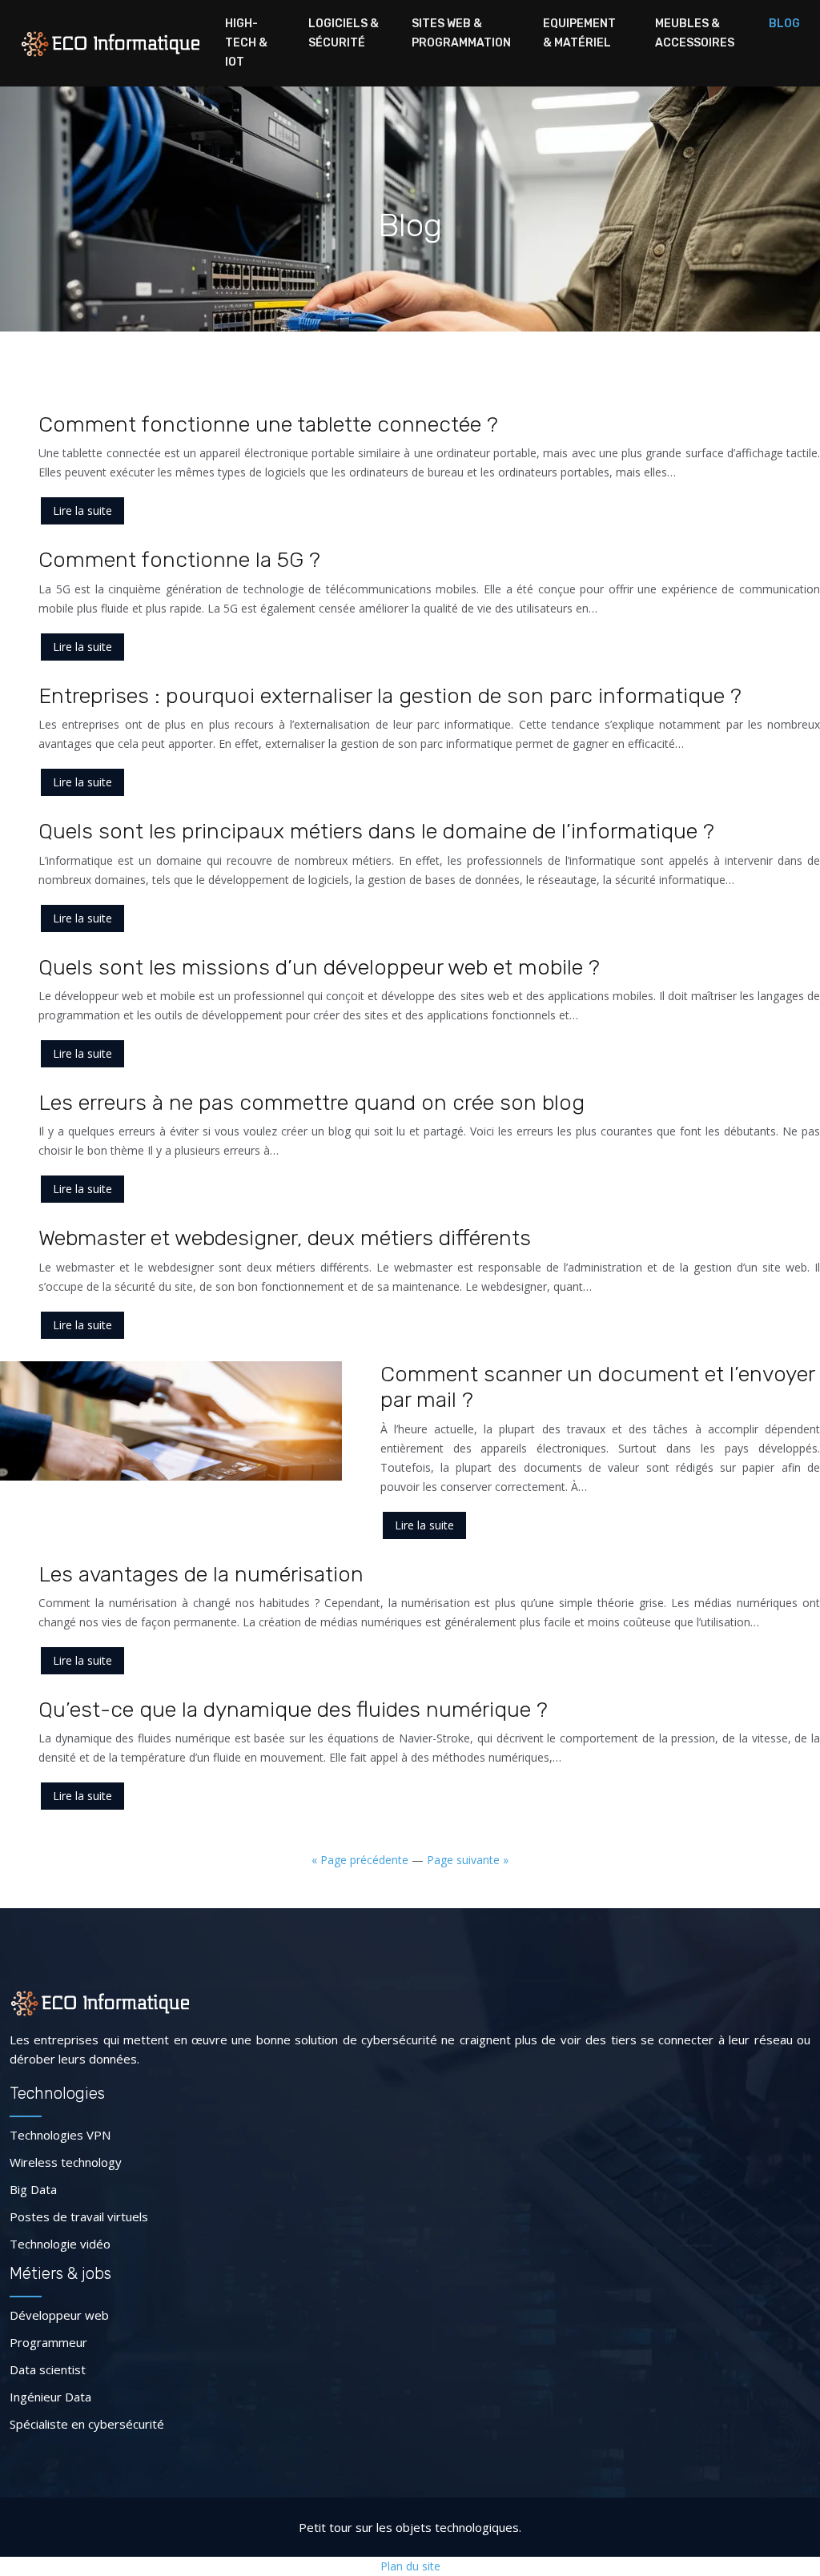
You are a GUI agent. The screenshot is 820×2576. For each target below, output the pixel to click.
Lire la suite (82, 510)
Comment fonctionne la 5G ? (179, 560)
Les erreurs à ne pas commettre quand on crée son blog (312, 1103)
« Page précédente (360, 1860)
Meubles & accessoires (695, 33)
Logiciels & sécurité (344, 33)
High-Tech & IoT (246, 43)
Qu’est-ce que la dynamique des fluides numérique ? (293, 1710)
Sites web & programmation (461, 33)
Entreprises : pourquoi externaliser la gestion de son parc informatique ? (390, 696)
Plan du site (410, 2566)
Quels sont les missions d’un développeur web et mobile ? (319, 967)
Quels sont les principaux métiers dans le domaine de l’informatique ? (376, 831)
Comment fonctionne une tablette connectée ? (268, 424)
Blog (784, 24)
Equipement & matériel (579, 33)
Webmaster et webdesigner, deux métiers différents (285, 1238)
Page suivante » (468, 1860)
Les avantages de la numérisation (201, 1574)
